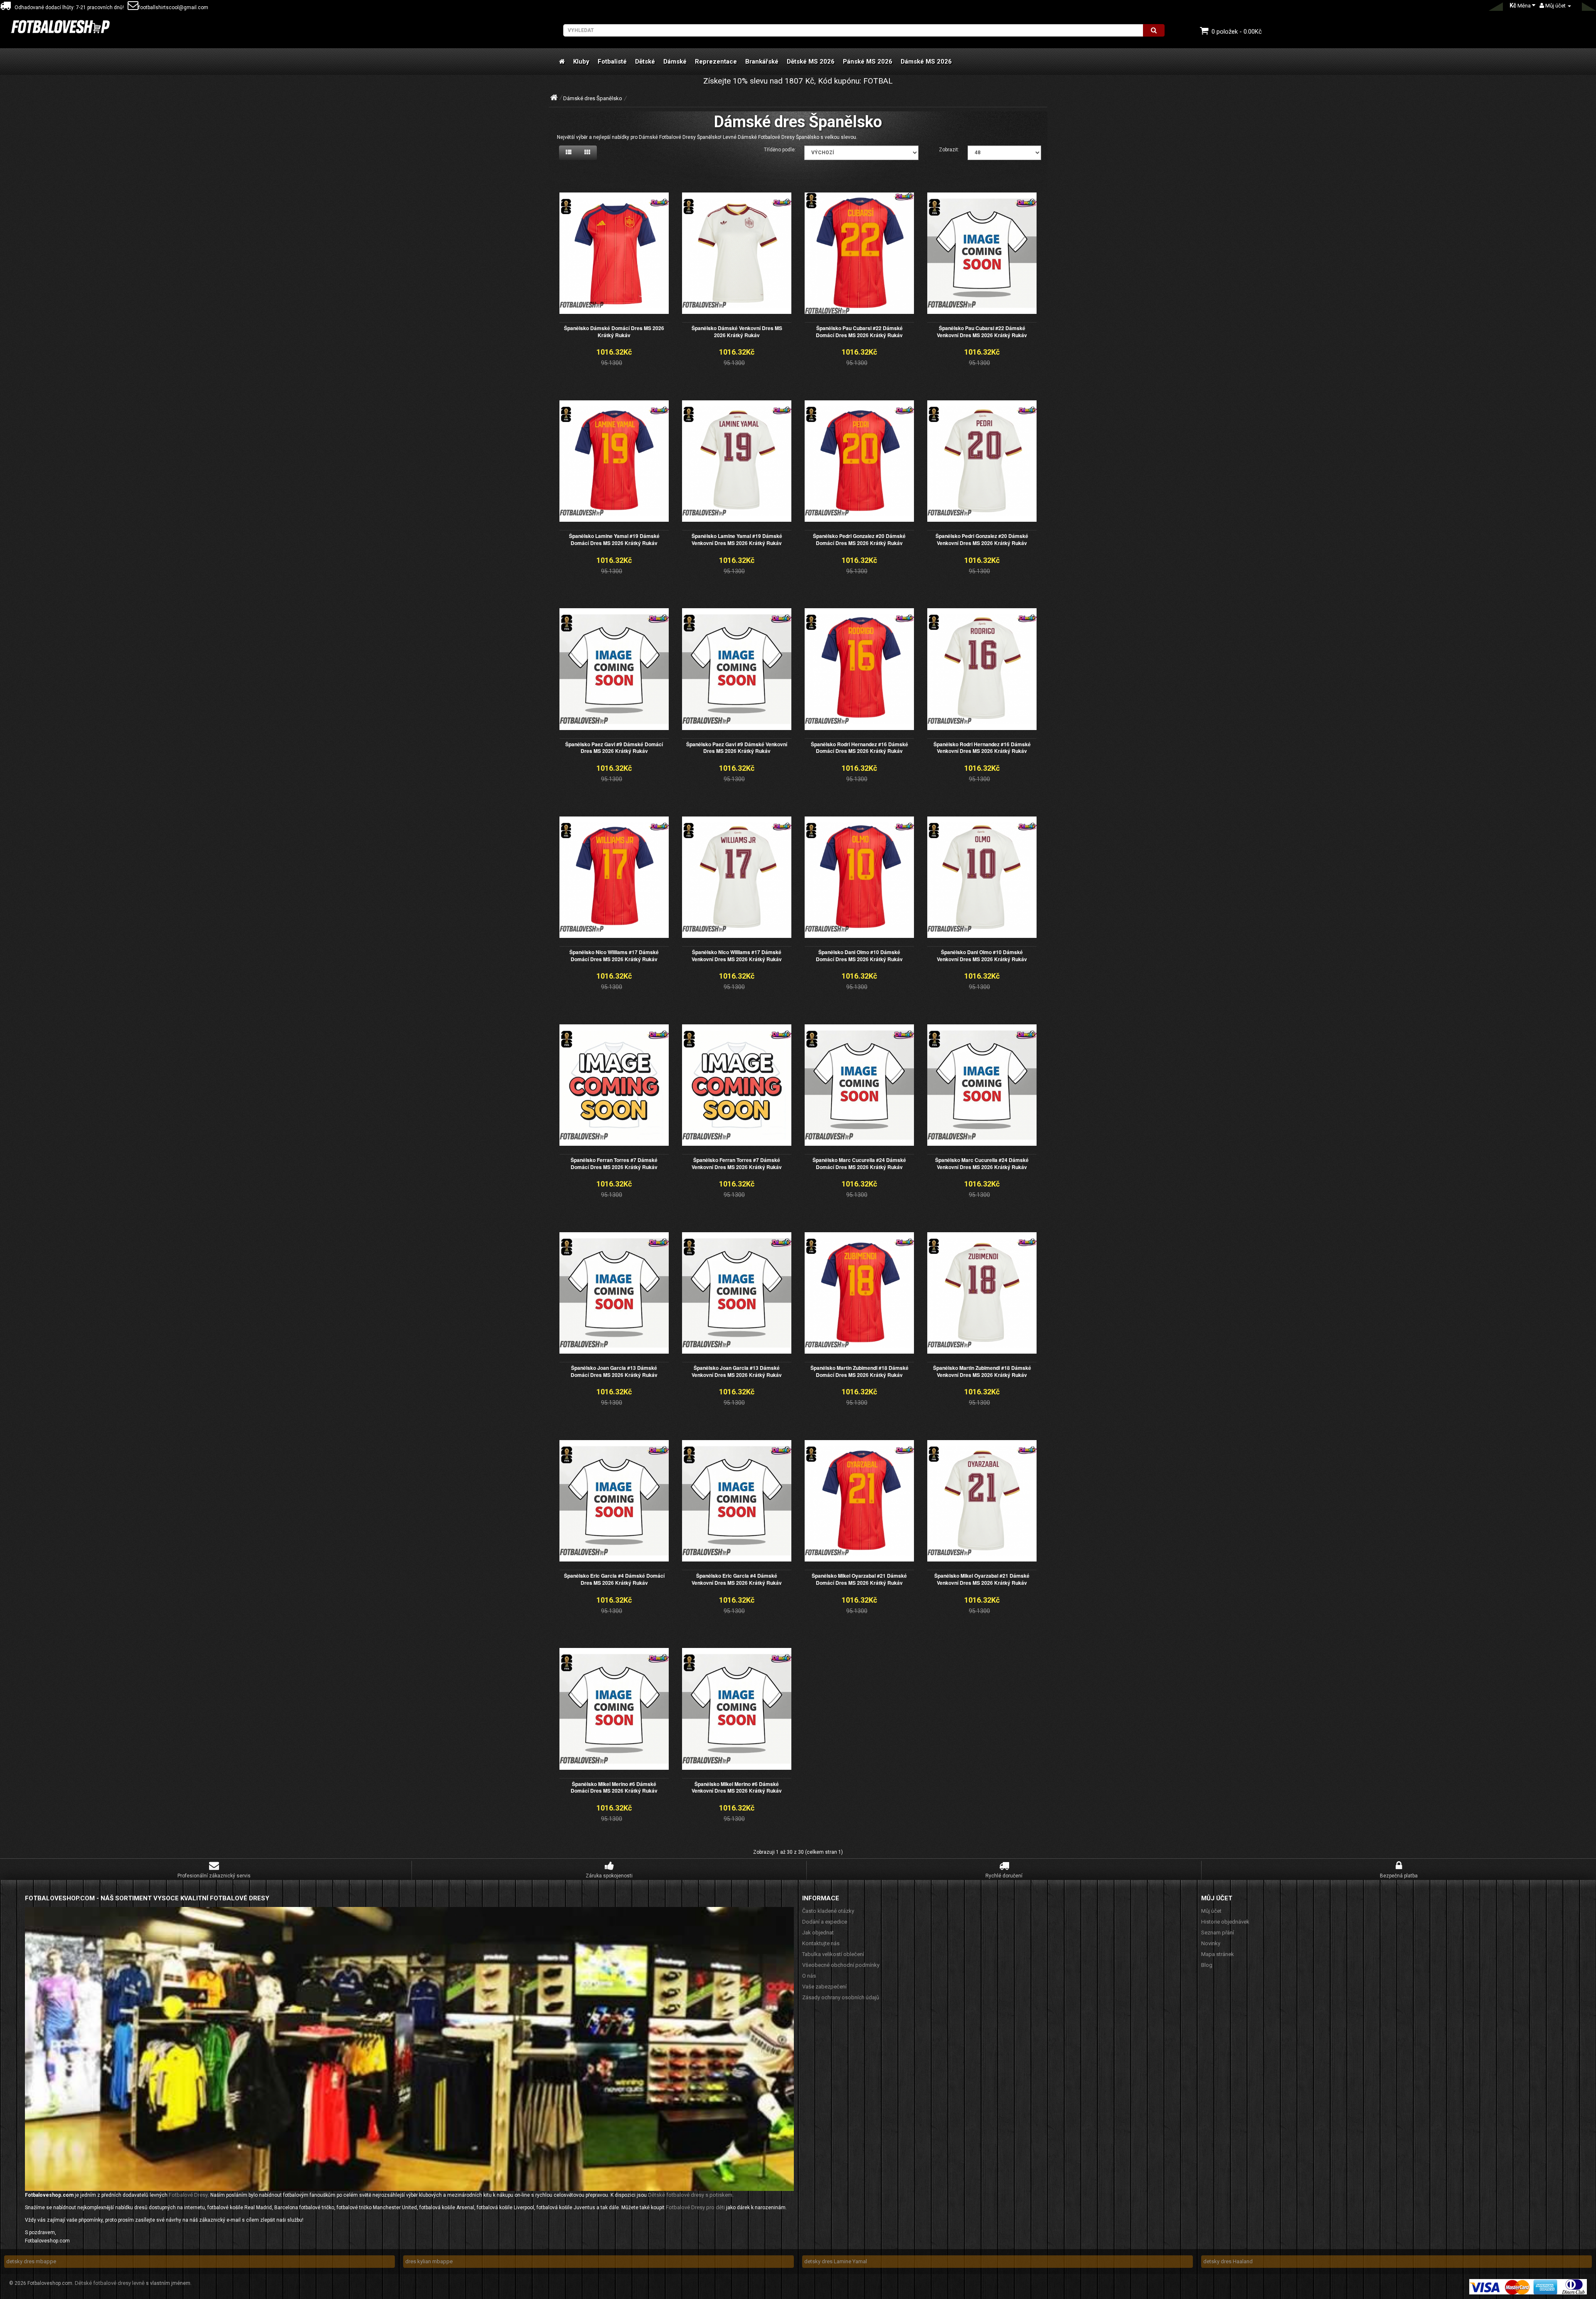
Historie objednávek (1225, 1922)
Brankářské (762, 62)
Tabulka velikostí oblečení (833, 1954)
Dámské (675, 62)
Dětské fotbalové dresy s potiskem (690, 2195)
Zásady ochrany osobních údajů (841, 1997)
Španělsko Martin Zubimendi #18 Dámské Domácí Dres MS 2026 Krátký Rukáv (860, 1371)
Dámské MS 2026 (926, 62)
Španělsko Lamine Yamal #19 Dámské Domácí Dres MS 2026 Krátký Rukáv (614, 539)
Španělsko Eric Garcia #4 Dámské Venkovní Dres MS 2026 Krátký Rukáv (737, 1579)
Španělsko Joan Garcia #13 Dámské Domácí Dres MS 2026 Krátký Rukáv (614, 1371)
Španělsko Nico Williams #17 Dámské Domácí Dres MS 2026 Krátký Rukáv (614, 956)
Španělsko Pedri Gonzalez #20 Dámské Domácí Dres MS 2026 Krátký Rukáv (859, 539)
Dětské (645, 62)
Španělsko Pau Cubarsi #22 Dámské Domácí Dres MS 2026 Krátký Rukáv (859, 332)
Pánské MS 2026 (868, 62)
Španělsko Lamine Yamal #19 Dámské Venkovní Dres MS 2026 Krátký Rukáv (737, 539)
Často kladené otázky (828, 1911)
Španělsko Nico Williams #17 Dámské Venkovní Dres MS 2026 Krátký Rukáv (737, 956)
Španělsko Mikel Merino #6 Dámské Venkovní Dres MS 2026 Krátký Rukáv (737, 1787)
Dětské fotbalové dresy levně (110, 2283)
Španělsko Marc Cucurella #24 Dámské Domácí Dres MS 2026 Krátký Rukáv (859, 1163)
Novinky (1211, 1943)
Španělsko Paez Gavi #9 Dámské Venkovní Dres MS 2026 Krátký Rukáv (737, 748)
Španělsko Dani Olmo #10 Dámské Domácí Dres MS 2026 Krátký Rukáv (859, 956)
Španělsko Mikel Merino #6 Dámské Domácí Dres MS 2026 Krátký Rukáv (614, 1787)
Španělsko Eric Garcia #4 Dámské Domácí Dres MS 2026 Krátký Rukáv (614, 1579)
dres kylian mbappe (429, 2261)
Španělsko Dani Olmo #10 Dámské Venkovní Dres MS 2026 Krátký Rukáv (982, 956)
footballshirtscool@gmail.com (173, 7)
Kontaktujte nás (821, 1943)
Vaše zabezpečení (824, 1987)
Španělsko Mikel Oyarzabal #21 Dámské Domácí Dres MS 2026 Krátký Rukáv (859, 1579)
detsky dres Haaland (1228, 2261)
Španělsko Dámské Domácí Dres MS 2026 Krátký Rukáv (614, 332)
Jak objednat (818, 1933)
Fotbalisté (612, 62)
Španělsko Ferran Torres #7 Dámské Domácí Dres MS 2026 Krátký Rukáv (614, 1163)
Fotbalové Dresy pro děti (695, 2207)
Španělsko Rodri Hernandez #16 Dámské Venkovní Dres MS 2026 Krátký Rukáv (982, 748)
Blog (1207, 1965)
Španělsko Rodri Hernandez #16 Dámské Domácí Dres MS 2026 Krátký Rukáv (860, 748)
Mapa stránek (1218, 1954)
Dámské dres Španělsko (593, 98)
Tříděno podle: (780, 150)
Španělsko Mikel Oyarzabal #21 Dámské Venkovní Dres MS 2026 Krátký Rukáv (982, 1579)
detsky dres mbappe (31, 2261)
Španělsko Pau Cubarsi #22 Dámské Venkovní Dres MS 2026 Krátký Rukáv (982, 332)
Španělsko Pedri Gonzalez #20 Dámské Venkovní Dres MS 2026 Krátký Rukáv (982, 539)
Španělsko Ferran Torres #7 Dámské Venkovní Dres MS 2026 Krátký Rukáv (737, 1163)
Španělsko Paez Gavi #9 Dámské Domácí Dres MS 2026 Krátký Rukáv (614, 748)
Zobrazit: (949, 150)
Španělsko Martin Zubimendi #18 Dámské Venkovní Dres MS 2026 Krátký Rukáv (982, 1371)
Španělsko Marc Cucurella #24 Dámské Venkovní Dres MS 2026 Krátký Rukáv (982, 1163)
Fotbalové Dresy (188, 2195)
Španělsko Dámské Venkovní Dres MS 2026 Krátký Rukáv (737, 332)
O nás (809, 1976)
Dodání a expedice (825, 1922)
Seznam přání (1218, 1933)
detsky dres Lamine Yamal (836, 2261)
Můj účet (1211, 1911)
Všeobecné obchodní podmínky (841, 1965)
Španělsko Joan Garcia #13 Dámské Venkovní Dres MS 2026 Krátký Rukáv (737, 1371)
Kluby (581, 62)
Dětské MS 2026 (811, 62)
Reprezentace (716, 62)
